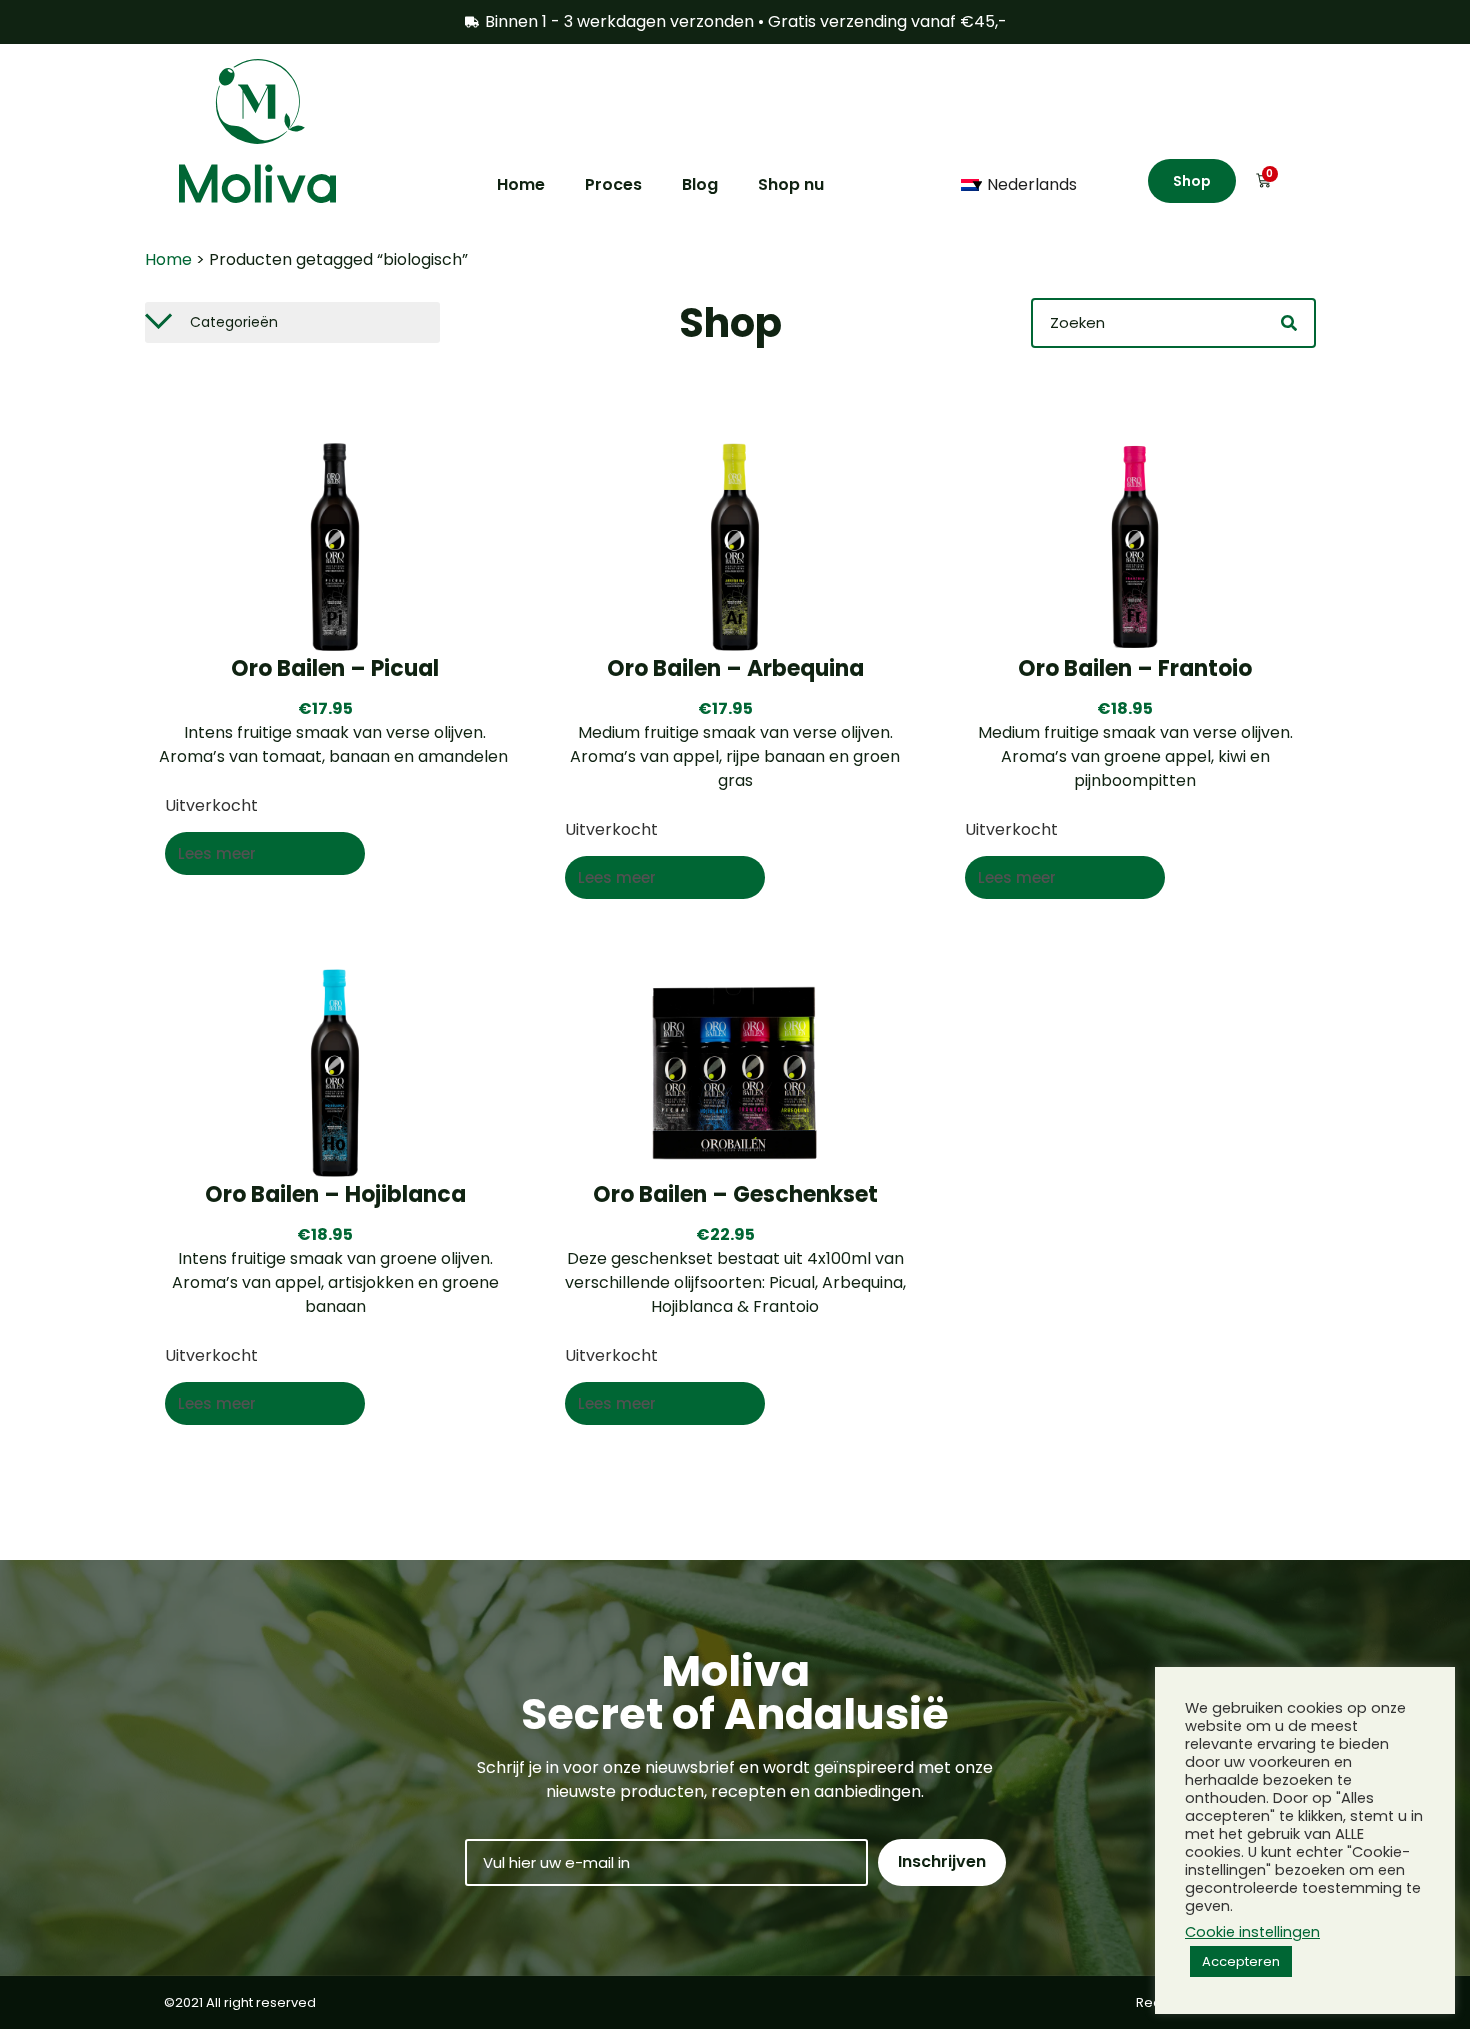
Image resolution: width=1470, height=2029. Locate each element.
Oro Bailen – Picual (335, 668)
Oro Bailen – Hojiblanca (335, 1194)
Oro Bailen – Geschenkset (735, 1194)
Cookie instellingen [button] (1252, 1932)
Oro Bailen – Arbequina (735, 668)
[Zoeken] (1289, 323)
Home (168, 259)
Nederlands (1032, 184)
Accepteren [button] (1241, 1961)
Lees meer (217, 853)
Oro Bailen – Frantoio (1135, 668)
